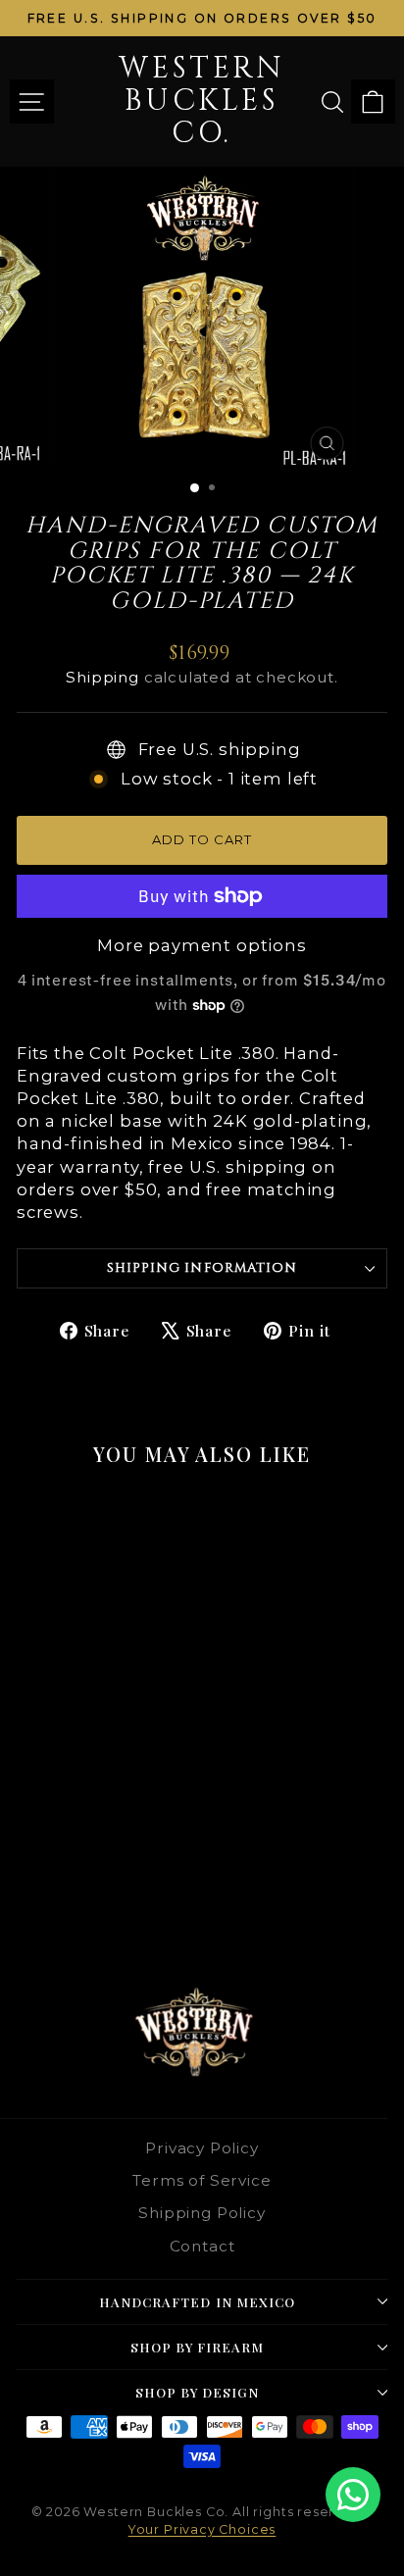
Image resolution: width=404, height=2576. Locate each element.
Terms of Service (202, 2180)
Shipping (102, 677)
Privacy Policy (202, 2148)
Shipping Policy (202, 2213)
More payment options (202, 945)
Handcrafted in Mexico (197, 2302)
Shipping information (202, 1268)
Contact (202, 2246)
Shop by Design (198, 2392)
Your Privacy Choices (202, 2529)
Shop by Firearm (198, 2347)
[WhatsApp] (353, 2495)
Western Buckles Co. (202, 101)
